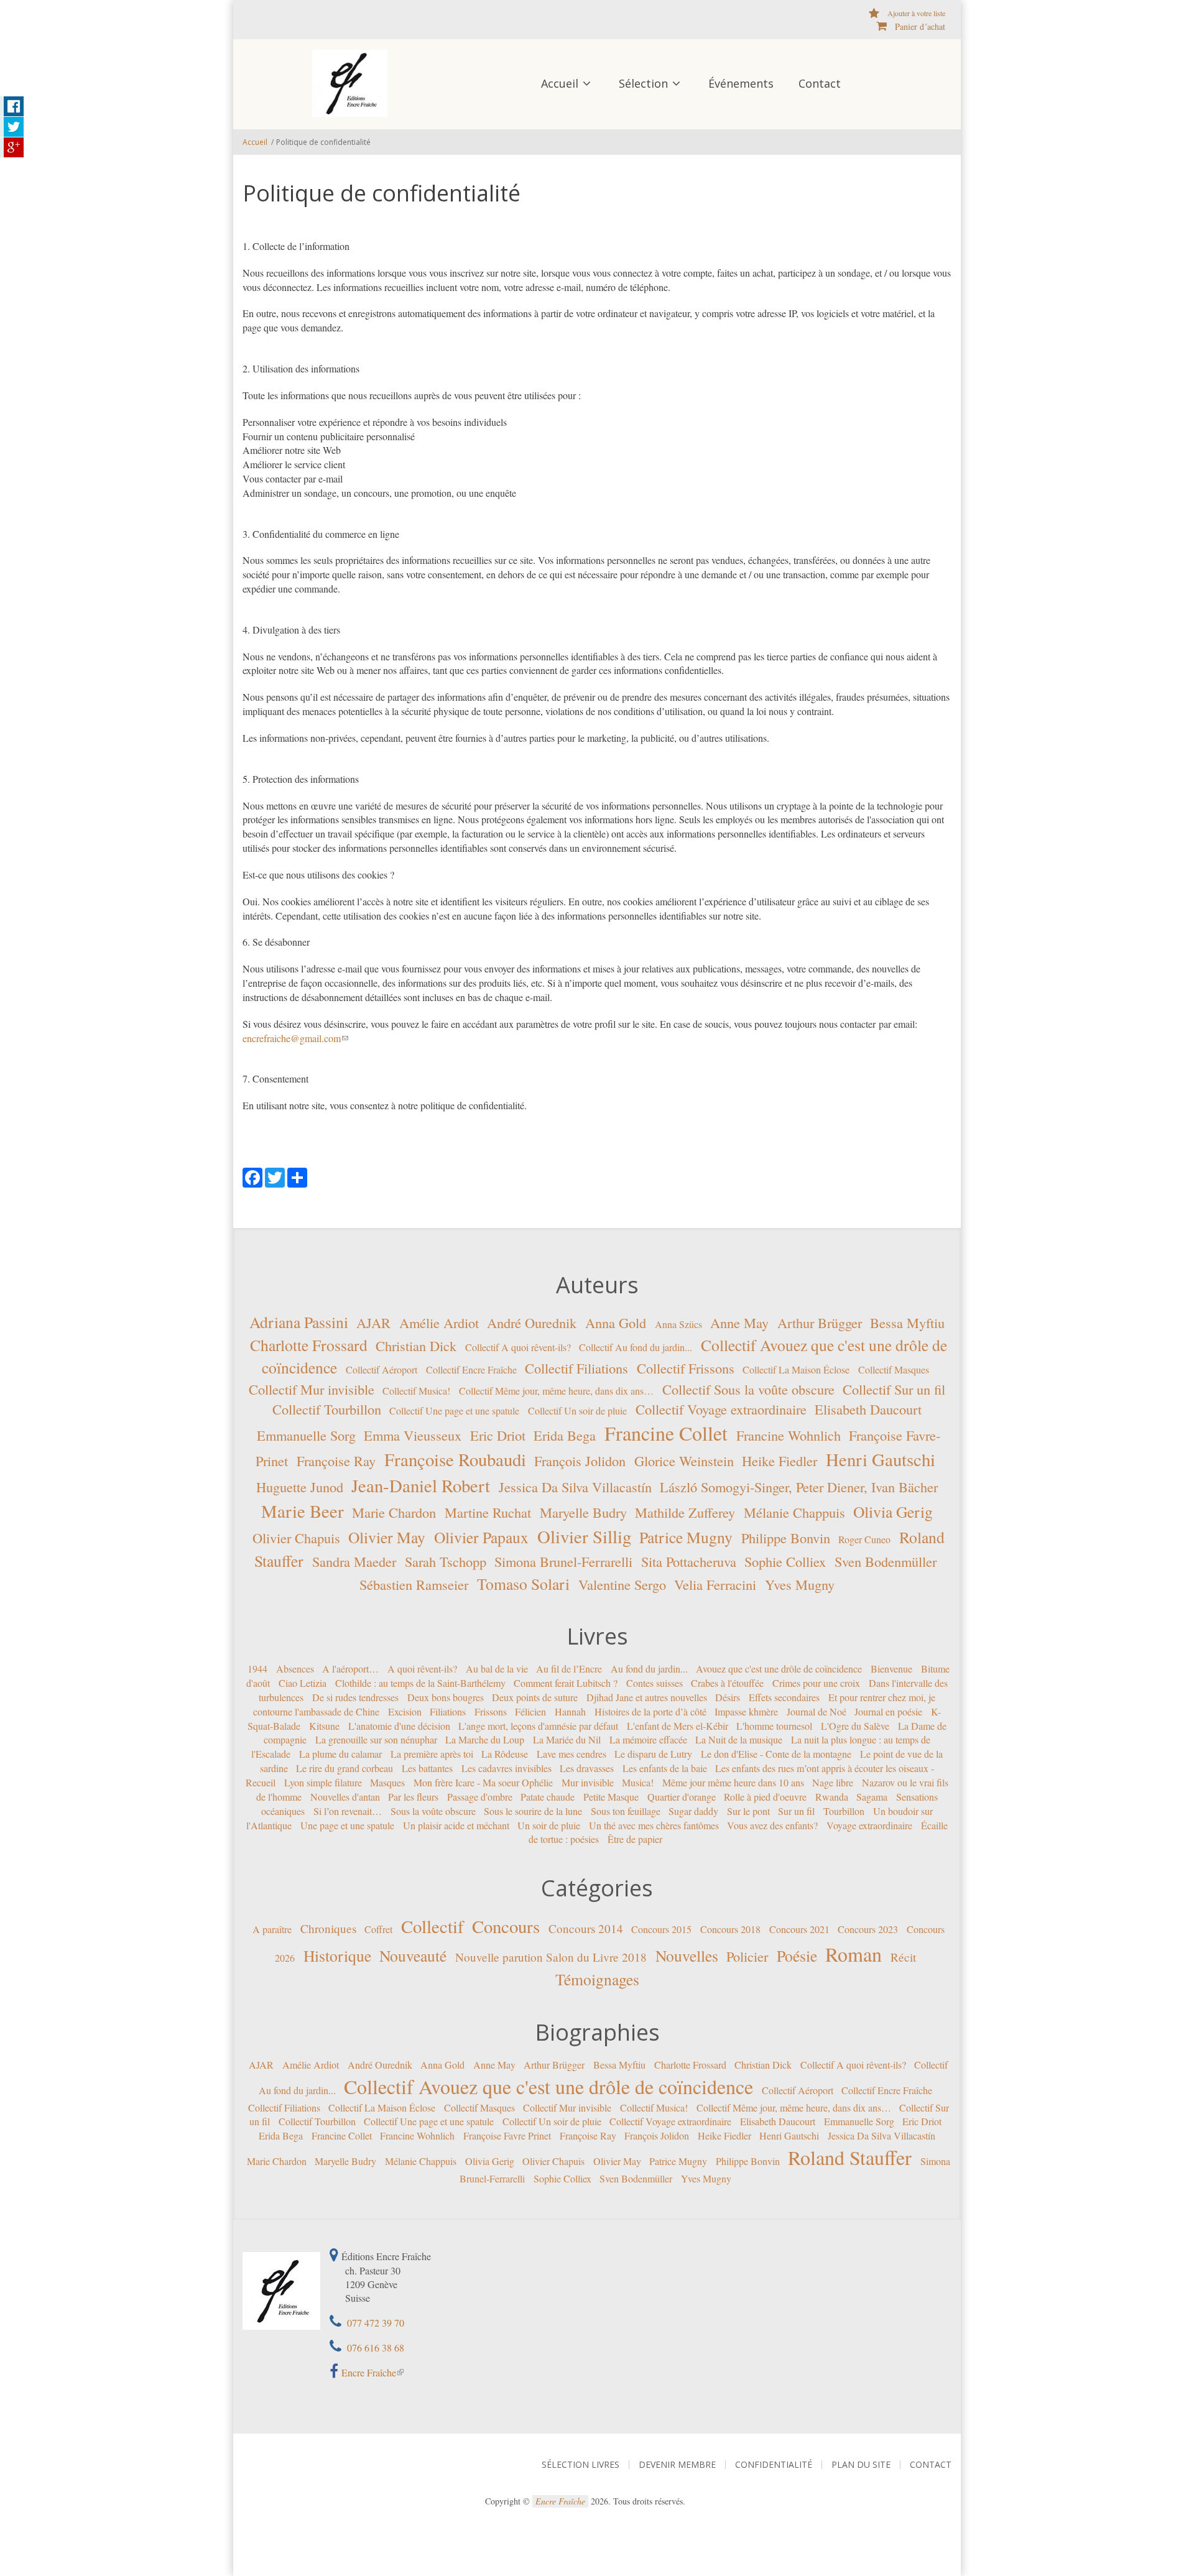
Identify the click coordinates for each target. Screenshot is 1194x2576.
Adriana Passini (299, 1322)
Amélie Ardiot (439, 1323)
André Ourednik (532, 1323)
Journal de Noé (817, 1711)
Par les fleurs (413, 1797)
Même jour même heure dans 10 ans (733, 1782)
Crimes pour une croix (816, 1683)
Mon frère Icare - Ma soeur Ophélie (483, 1782)
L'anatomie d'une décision (399, 1725)
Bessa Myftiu (907, 1323)
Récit (903, 1956)
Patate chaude (548, 1797)
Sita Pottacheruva (689, 1561)
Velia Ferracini (715, 1584)
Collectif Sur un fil (894, 1389)
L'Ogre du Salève (855, 1725)
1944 (257, 1669)
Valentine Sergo (622, 1584)
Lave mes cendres (572, 1754)
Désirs (728, 1697)
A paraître (272, 1929)
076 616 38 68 (374, 2347)
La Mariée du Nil (567, 1739)
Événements (741, 83)
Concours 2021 (799, 1929)
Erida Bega (565, 1435)
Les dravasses (587, 1768)
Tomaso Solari (523, 1583)
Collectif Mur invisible (312, 1389)
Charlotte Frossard (309, 1344)
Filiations (448, 1711)
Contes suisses (655, 1683)
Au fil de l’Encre (569, 1669)
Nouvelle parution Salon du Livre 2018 (551, 1956)
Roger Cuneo (864, 1539)
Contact (820, 83)
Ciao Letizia (303, 1683)
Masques (387, 1782)
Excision (405, 1711)
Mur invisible (588, 1782)
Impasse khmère (746, 1711)
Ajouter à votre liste (916, 13)
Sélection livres (581, 2465)
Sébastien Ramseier (414, 1584)
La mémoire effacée (648, 1739)
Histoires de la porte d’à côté (650, 1711)
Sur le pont (748, 1811)
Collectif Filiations (576, 1368)
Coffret (378, 1929)
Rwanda (832, 1797)
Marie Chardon (394, 1512)
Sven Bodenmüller (886, 1561)
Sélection (643, 83)
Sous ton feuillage (626, 1811)
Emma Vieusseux (413, 1435)
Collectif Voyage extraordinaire (721, 1409)
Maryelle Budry (583, 1512)
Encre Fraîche (369, 2372)
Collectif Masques (894, 1369)
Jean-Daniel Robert (421, 1485)
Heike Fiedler (780, 1461)
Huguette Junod (300, 1486)
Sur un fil (796, 1811)
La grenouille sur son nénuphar (376, 1739)
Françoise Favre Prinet (507, 2135)
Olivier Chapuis (296, 1538)
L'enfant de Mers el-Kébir (678, 1725)
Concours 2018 (730, 1929)
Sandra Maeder (354, 1561)
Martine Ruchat (488, 1512)
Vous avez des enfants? (772, 1825)
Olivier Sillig (584, 1536)
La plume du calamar (340, 1754)
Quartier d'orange (682, 1797)
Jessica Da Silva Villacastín (575, 1486)
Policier (747, 1955)
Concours (506, 1926)
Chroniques (328, 1928)
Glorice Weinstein (684, 1461)
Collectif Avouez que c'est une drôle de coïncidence (548, 2086)
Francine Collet (666, 1433)
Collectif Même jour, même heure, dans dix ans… (556, 1391)
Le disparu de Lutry (653, 1754)
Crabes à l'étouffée (727, 1683)
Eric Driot (498, 1435)
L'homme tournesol (774, 1725)
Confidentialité (774, 2465)
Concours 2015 (661, 1929)
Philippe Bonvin (786, 1538)
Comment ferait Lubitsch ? (566, 1683)
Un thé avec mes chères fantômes (654, 1825)
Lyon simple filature (323, 1782)
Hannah (570, 1711)
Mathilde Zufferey (685, 1512)
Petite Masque (611, 1797)
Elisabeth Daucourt (868, 1409)
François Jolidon (580, 1461)
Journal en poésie (888, 1711)
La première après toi (432, 1754)
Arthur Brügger (820, 1323)
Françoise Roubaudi (455, 1459)
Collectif (433, 1926)
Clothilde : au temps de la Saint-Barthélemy (420, 1683)
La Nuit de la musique (739, 1739)
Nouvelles (687, 1955)
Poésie (797, 1955)
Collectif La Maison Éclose (796, 1369)
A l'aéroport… (350, 1669)
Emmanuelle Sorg (306, 1435)
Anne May (739, 1323)
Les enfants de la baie (665, 1768)
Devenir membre (677, 2465)
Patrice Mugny (686, 1537)
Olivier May (387, 1537)
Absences (295, 1669)
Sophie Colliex (785, 1561)
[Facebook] (252, 1176)
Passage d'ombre (480, 1797)
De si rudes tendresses (355, 1697)
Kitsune (324, 1725)
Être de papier (635, 1839)
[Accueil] (350, 82)
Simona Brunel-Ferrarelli (563, 1561)
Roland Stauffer (850, 2157)
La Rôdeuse (505, 1754)
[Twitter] (275, 1176)
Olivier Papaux (481, 1537)
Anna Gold (616, 1323)
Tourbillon (844, 1811)
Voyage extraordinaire (869, 1825)
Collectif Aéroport (382, 1369)
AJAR (373, 1323)
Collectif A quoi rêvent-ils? (518, 1346)
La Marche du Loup (485, 1739)
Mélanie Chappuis (794, 1512)
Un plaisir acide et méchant (456, 1825)
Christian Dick (416, 1345)
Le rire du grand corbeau (345, 1768)
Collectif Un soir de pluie (577, 1410)
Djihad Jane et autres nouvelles (647, 1697)
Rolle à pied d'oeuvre (765, 1797)
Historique (337, 1955)
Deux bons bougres (446, 1697)
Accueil (560, 83)
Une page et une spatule (347, 1825)
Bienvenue (891, 1669)
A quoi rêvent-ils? (422, 1669)
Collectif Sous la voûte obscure (748, 1389)
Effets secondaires (784, 1697)
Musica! (638, 1782)
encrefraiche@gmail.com (292, 1038)
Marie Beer (303, 1511)
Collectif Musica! (416, 1391)
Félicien (530, 1711)
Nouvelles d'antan (345, 1797)
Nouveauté (413, 1955)
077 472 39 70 (374, 2323)
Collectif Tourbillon (327, 1409)
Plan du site (861, 2465)
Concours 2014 (586, 1928)
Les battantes (427, 1768)
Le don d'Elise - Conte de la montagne (776, 1754)
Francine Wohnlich (789, 1435)
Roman (854, 1953)
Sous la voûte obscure (433, 1811)
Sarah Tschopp (446, 1561)
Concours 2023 (868, 1929)
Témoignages (597, 1979)
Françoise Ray (336, 1461)
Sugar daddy (693, 1811)
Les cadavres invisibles (507, 1768)
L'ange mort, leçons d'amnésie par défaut (538, 1725)
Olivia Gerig (893, 1512)
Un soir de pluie (549, 1825)
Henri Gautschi (881, 1459)
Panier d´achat (920, 26)
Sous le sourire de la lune (533, 1811)
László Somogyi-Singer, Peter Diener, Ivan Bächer (799, 1486)
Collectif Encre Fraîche (471, 1369)
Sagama (872, 1797)
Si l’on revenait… (348, 1811)
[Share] (297, 1176)
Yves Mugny (800, 1584)
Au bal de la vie (497, 1669)
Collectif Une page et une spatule (454, 1410)
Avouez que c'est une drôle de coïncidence (779, 1669)
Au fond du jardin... (649, 1669)
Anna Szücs (678, 1324)
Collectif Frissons (686, 1368)
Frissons (491, 1711)
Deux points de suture (535, 1697)
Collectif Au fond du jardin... (636, 1346)
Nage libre (833, 1782)
